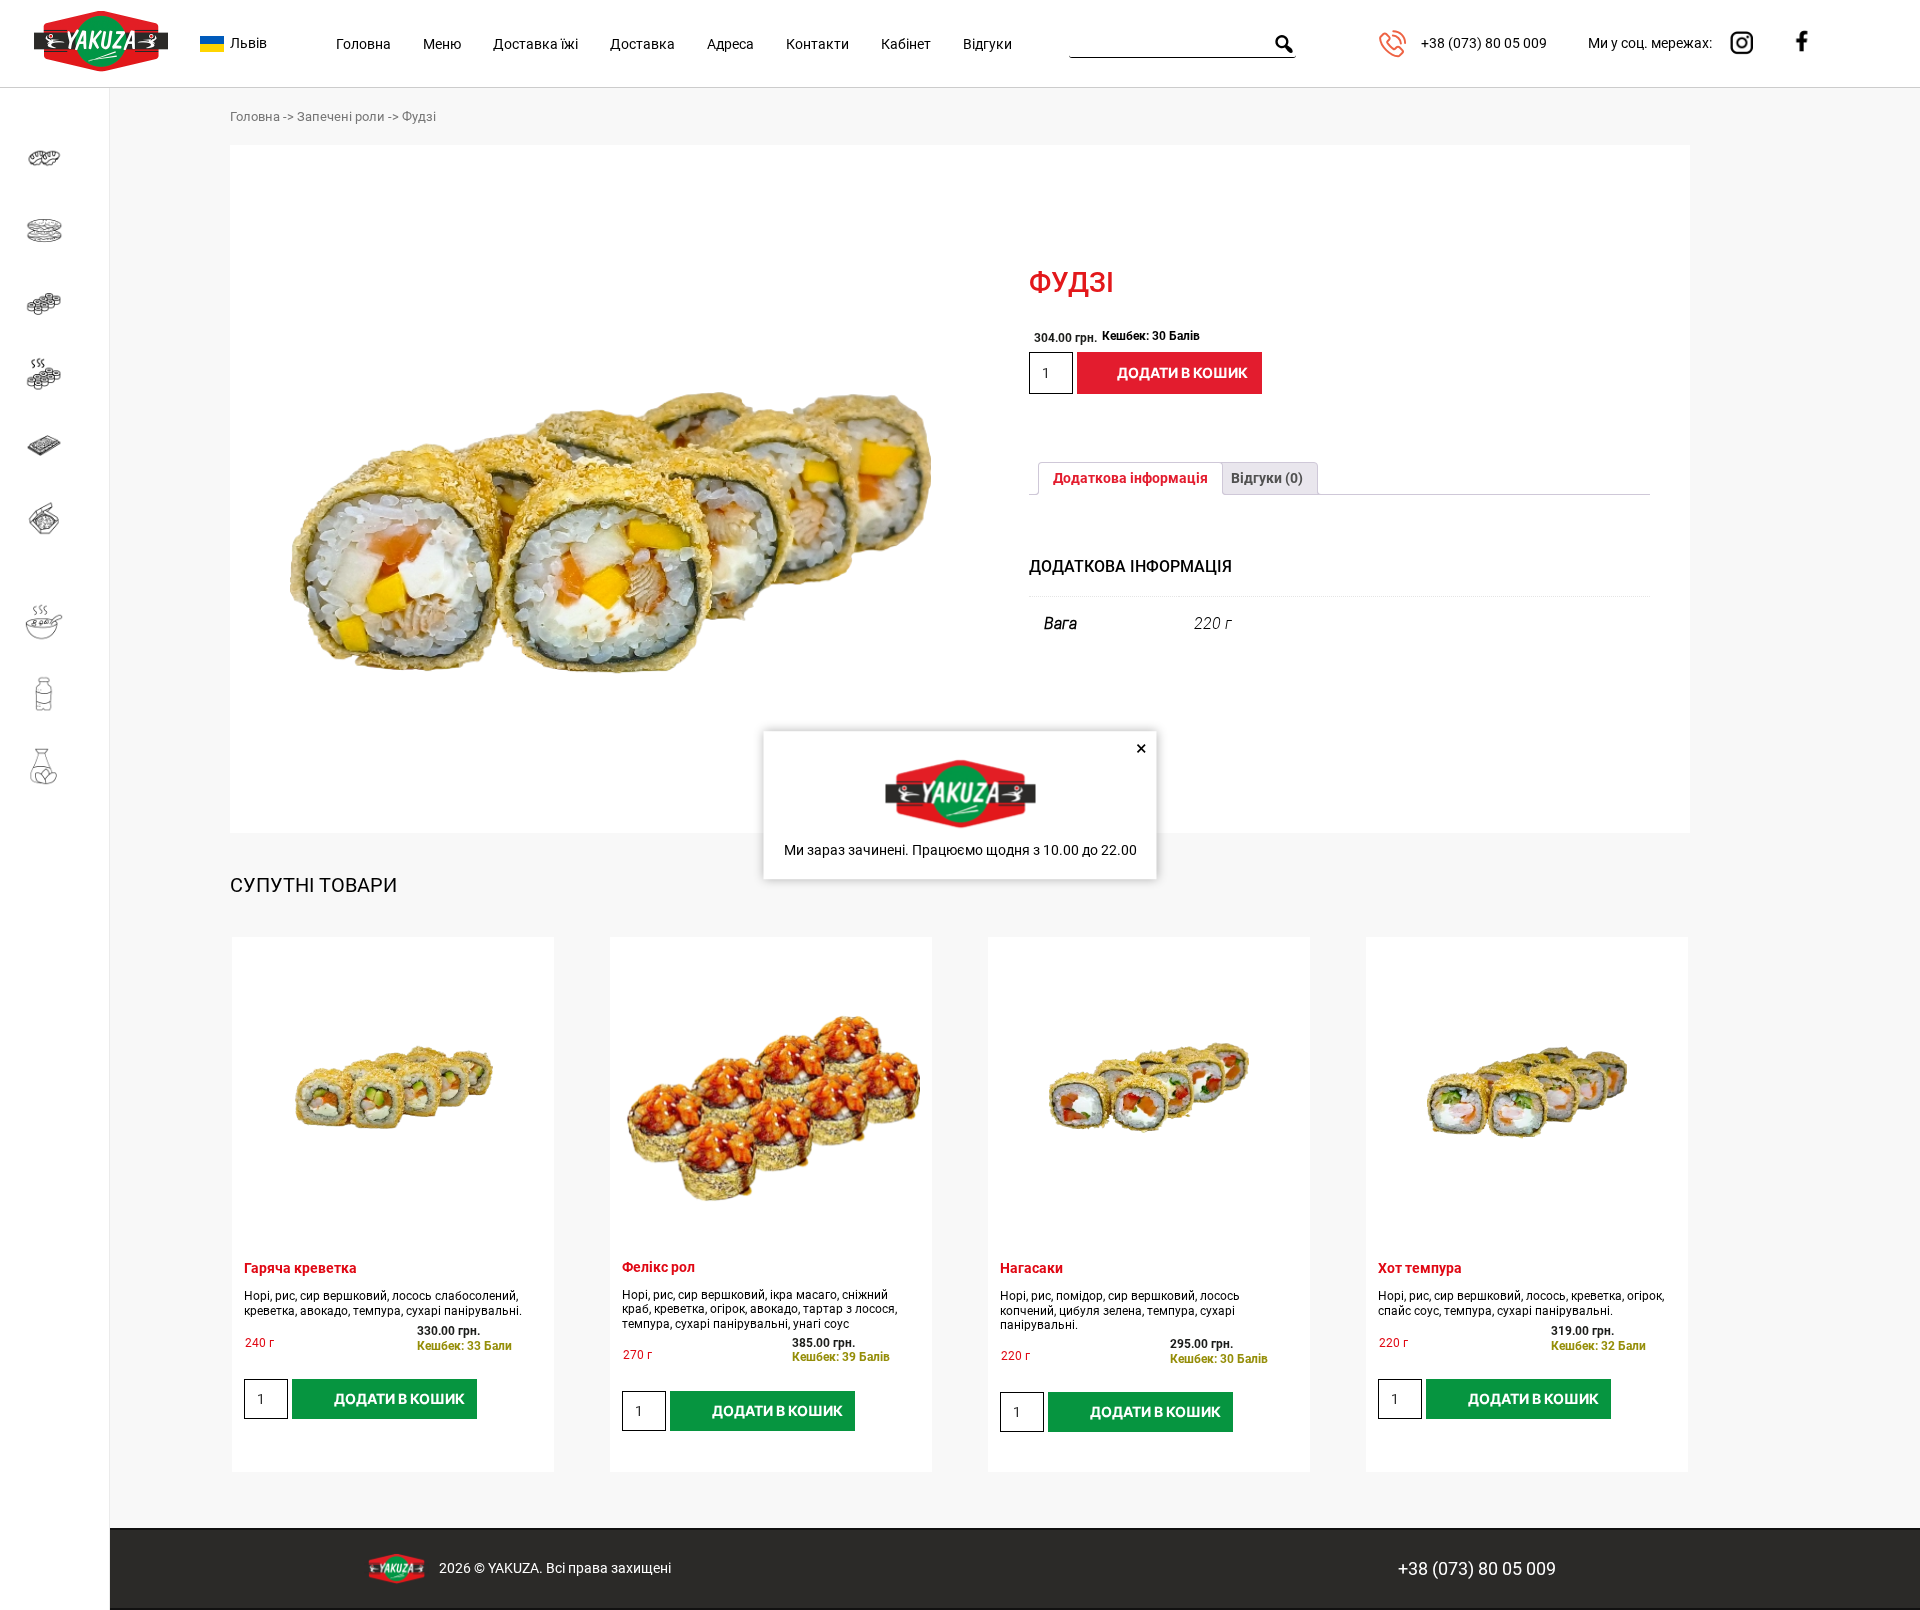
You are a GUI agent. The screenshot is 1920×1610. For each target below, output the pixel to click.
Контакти (817, 44)
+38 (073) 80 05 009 (1477, 1568)
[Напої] (54, 694)
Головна (363, 44)
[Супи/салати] (54, 622)
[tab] (1130, 478)
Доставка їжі (535, 44)
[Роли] (54, 302)
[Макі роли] (54, 158)
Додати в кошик (1182, 372)
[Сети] (54, 446)
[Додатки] (54, 766)
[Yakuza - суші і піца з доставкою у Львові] (101, 76)
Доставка (642, 44)
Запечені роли (341, 116)
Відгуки (987, 44)
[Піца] (54, 518)
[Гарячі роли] (54, 374)
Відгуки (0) (1267, 478)
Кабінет (906, 44)
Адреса (730, 44)
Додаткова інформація (1130, 478)
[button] (899, 237)
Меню (442, 44)
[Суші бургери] (54, 230)
